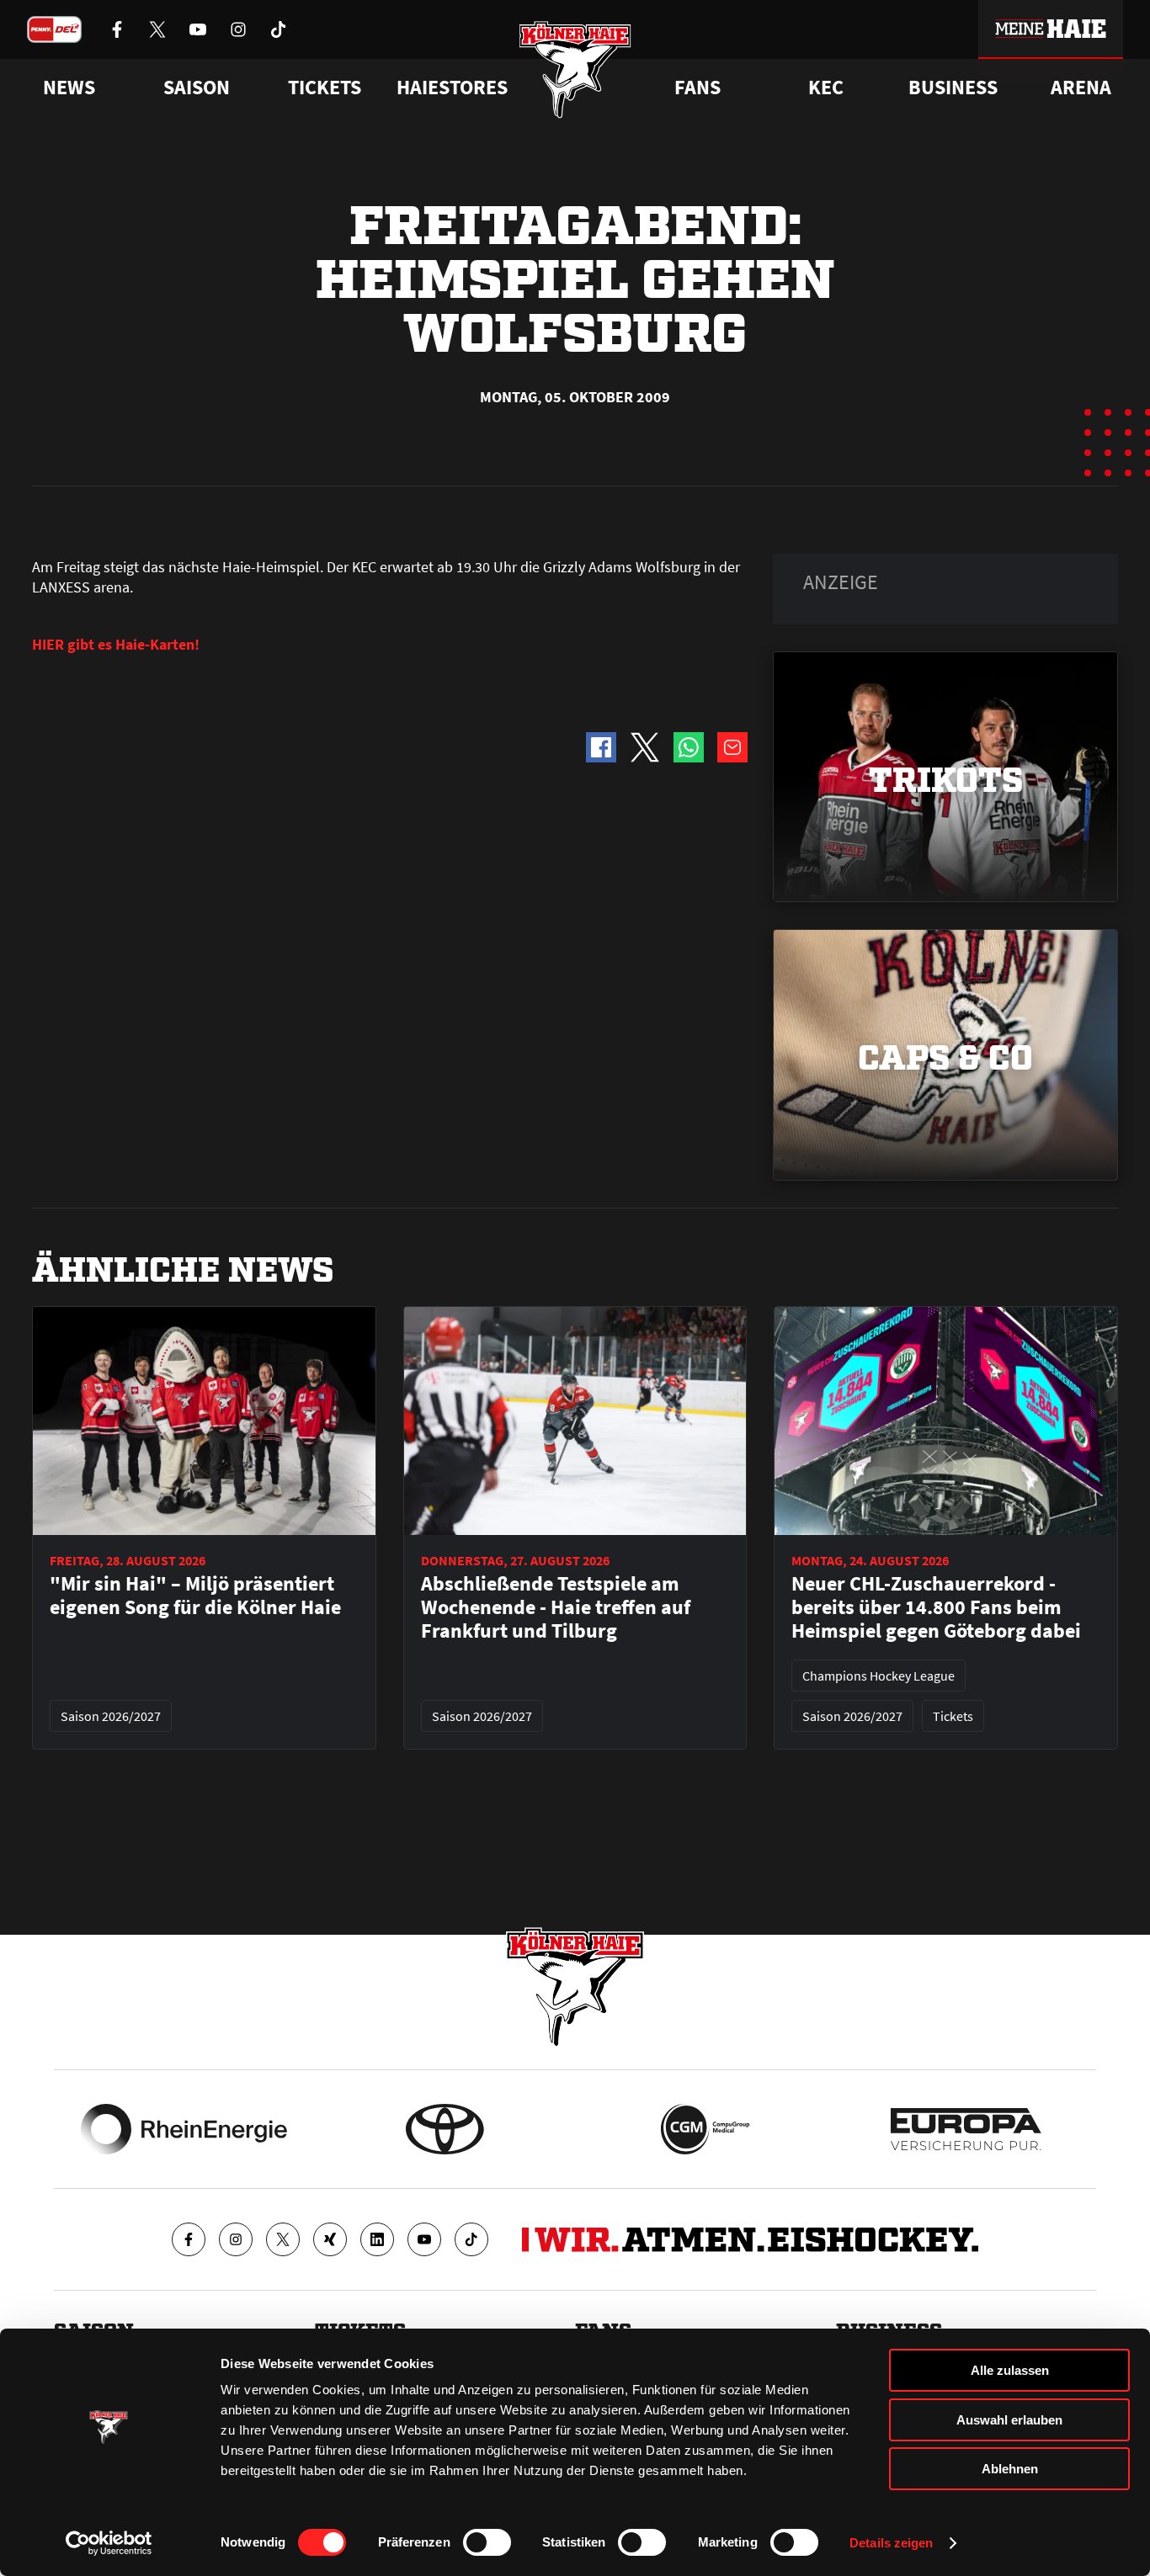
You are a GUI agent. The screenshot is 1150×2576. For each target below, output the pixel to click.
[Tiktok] (471, 2239)
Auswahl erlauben (1009, 2420)
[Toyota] (445, 2129)
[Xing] (330, 2239)
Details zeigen (891, 2543)
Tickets (325, 88)
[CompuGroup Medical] (705, 2129)
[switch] (487, 2542)
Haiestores (452, 88)
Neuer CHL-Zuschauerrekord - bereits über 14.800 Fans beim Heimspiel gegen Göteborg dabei (936, 1607)
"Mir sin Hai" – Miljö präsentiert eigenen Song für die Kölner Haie (195, 1596)
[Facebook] (189, 2239)
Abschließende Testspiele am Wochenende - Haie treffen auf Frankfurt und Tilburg (556, 1607)
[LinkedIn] (377, 2239)
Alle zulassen (1010, 2370)
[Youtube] (424, 2239)
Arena (1081, 88)
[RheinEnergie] (184, 2129)
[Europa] (966, 2129)
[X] (283, 2239)
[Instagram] (236, 2239)
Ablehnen (1010, 2469)
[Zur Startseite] (575, 69)
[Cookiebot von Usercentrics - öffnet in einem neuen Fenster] (109, 2543)
